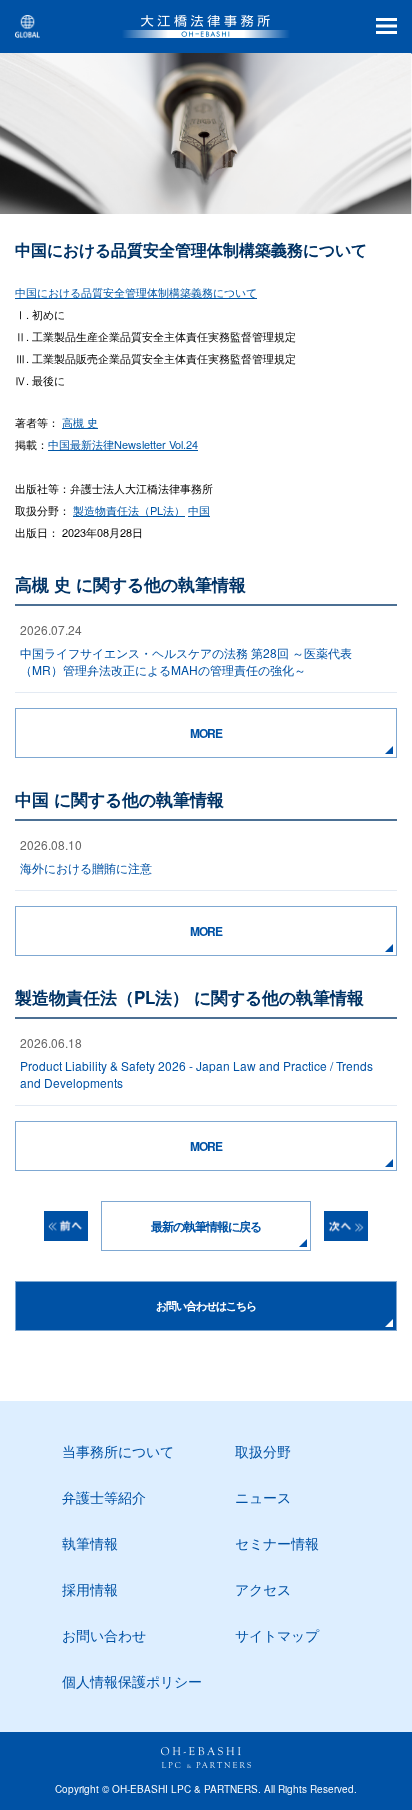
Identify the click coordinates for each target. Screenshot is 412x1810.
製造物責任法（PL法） (129, 510)
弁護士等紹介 (104, 1497)
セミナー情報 (277, 1543)
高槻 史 (80, 422)
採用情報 (90, 1589)
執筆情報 (90, 1543)
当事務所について (118, 1451)
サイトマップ (277, 1635)
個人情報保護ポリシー (132, 1681)
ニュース (263, 1497)
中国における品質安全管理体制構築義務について (136, 292)
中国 (199, 510)
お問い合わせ (104, 1635)
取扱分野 (263, 1451)
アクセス (263, 1589)
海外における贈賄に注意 (86, 867)
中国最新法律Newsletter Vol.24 (123, 444)
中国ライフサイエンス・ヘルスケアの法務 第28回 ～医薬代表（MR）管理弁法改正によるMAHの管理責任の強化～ (186, 661)
